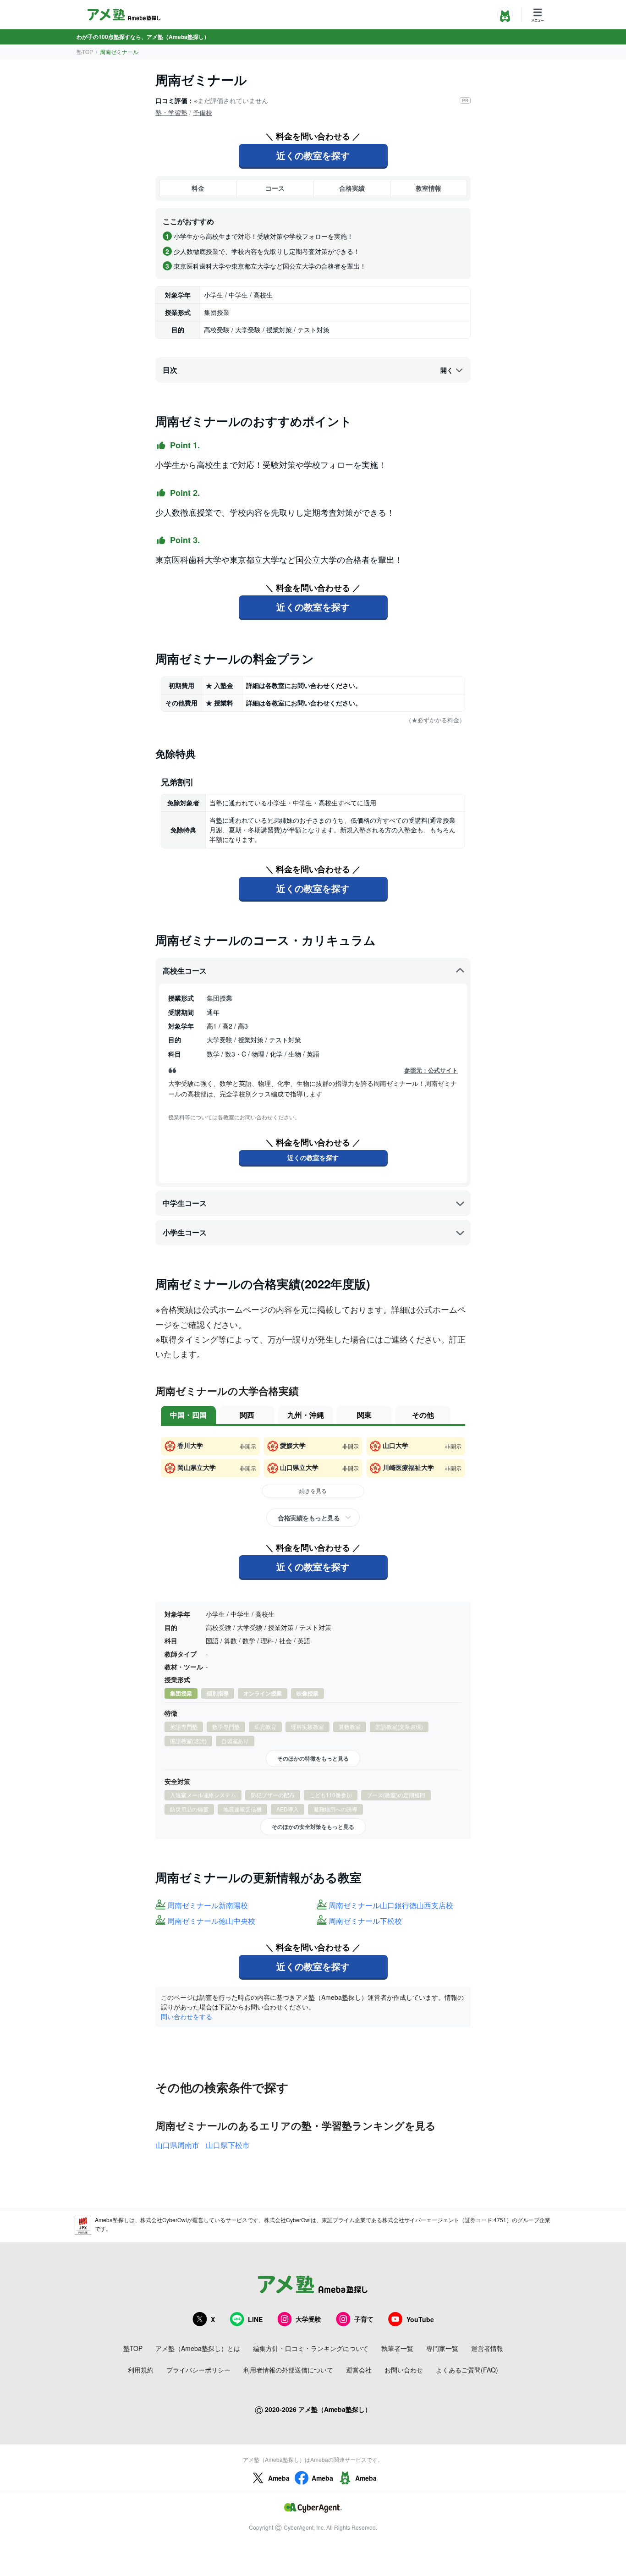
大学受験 (308, 2319)
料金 (198, 188)
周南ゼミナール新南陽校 (208, 1906)
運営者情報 (487, 2348)
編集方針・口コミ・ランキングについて (311, 2348)
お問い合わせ (404, 2370)
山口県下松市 (228, 2145)
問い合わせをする (187, 2016)
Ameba (279, 2478)
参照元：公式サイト (431, 1070)
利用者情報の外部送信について (288, 2370)
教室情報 (428, 188)
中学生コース (185, 1203)
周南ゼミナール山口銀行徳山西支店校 (391, 1906)
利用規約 (141, 2370)
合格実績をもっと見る (309, 1518)
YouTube (420, 2319)
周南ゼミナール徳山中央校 (211, 1921)
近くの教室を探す (313, 155)
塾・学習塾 (171, 112)
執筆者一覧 (397, 2348)
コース (275, 188)
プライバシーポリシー (198, 2370)
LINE (255, 2319)
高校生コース (185, 971)
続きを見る (313, 1490)
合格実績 (352, 188)
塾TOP (85, 52)
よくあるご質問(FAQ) (467, 2370)
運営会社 (359, 2370)
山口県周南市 (177, 2145)
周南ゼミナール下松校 (365, 1921)
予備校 (203, 112)
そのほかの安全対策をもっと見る (313, 1827)
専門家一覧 (442, 2348)
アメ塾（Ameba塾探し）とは (198, 2348)
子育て (364, 2319)
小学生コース (185, 1232)
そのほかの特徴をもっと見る (313, 1758)
